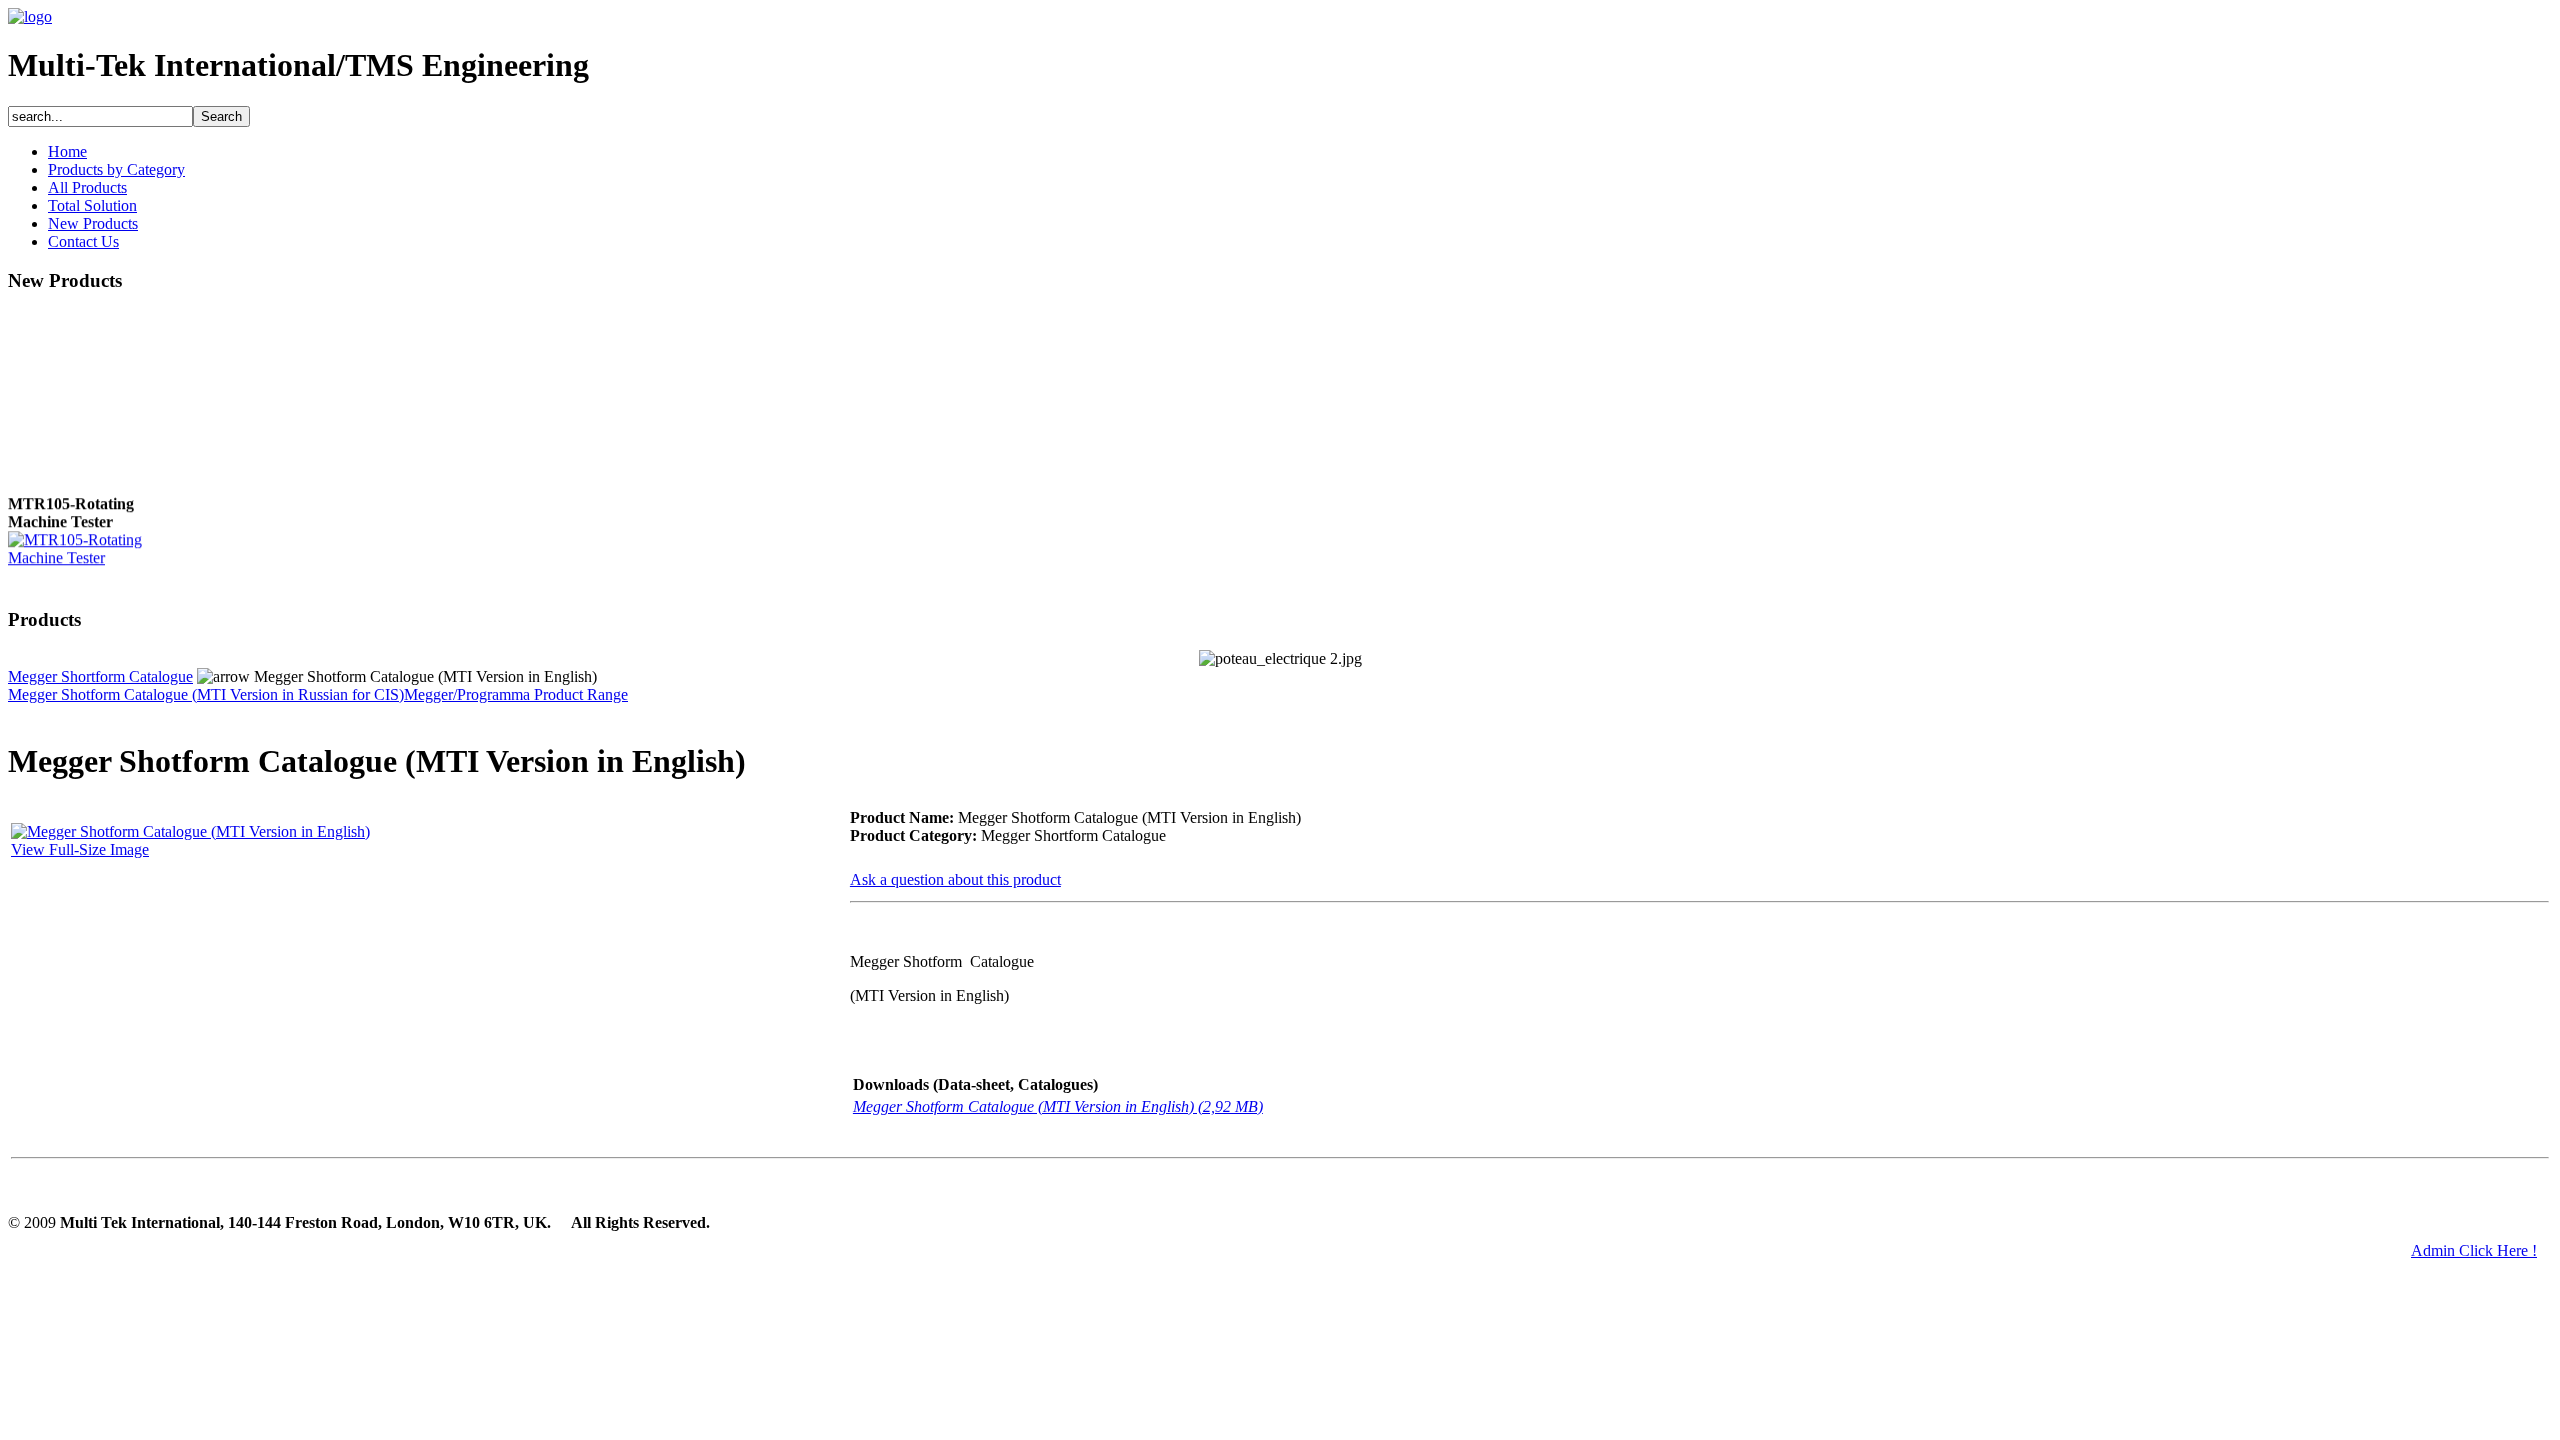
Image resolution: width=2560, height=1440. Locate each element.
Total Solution (92, 205)
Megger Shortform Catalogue (100, 676)
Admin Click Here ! (2474, 1250)
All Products (87, 187)
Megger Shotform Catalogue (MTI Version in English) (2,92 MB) (1058, 1106)
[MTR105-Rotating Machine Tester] (88, 553)
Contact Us (83, 241)
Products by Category (116, 169)
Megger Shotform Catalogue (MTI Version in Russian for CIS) (206, 694)
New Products (93, 223)
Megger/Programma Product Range (516, 694)
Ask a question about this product (955, 879)
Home (67, 151)
